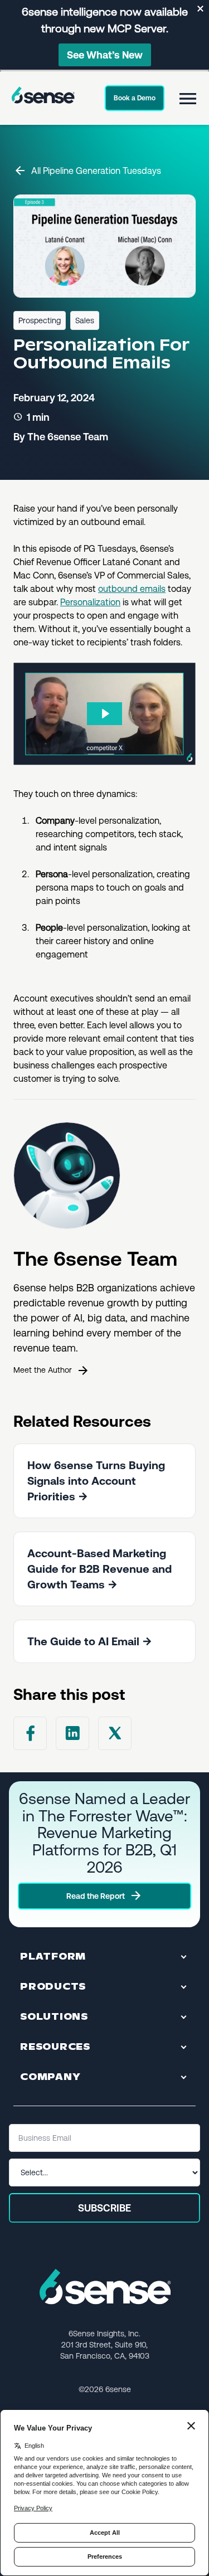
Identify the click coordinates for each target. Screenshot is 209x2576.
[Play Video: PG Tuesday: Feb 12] (105, 714)
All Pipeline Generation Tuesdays (96, 171)
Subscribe (104, 2208)
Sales (85, 320)
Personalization (90, 602)
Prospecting (40, 320)
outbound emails (132, 589)
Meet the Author (43, 1370)
